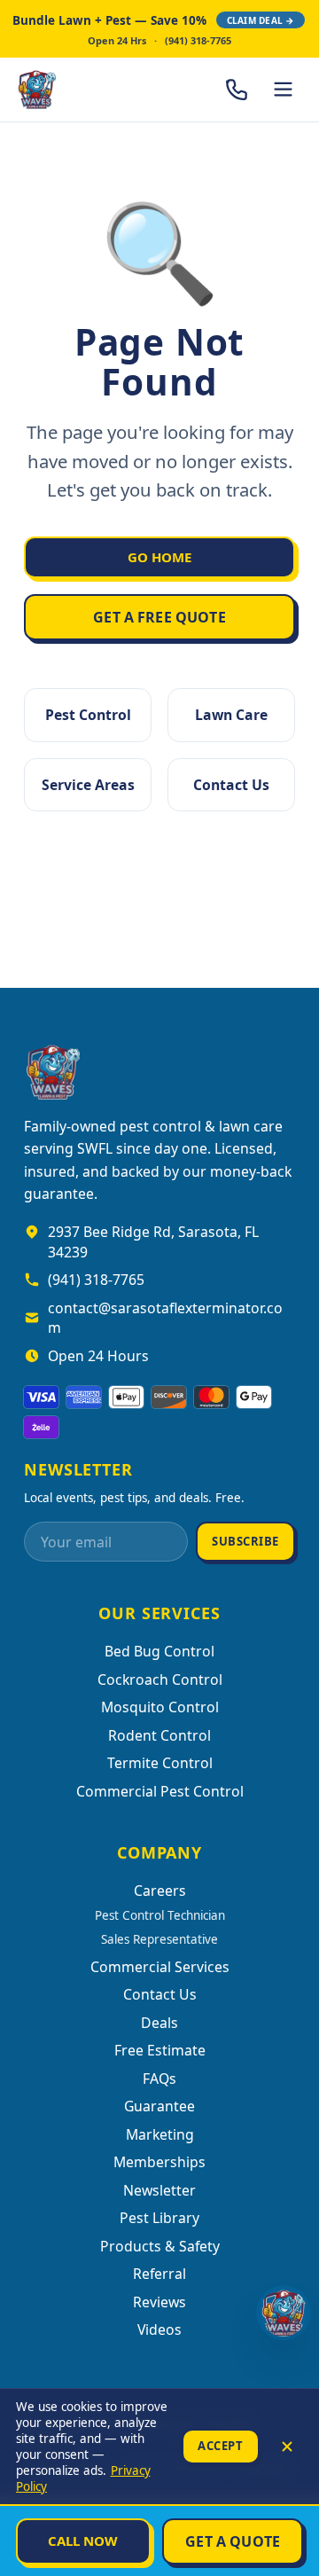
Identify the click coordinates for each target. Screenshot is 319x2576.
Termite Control (160, 1763)
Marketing (160, 2134)
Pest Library (159, 2218)
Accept (220, 2446)
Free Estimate (160, 2050)
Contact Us (231, 785)
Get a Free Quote (159, 617)
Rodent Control (159, 1735)
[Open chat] (284, 2313)
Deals (159, 2023)
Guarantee (159, 2106)
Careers (160, 1891)
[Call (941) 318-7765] (237, 89)
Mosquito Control (160, 1707)
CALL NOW (83, 2541)
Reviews (159, 2302)
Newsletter (159, 2190)
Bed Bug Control (159, 1651)
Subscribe (245, 1541)
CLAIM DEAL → (261, 20)
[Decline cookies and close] (287, 2447)
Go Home (159, 557)
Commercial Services (160, 1967)
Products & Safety (160, 2246)
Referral (159, 2274)
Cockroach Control (160, 1679)
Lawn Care (231, 715)
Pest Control (88, 715)
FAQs (159, 2079)
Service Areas (88, 785)
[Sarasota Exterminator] (85, 89)
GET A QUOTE (233, 2541)
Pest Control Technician (160, 1915)
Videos (159, 2329)
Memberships (159, 2162)
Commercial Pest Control (160, 1791)
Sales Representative (159, 1939)
